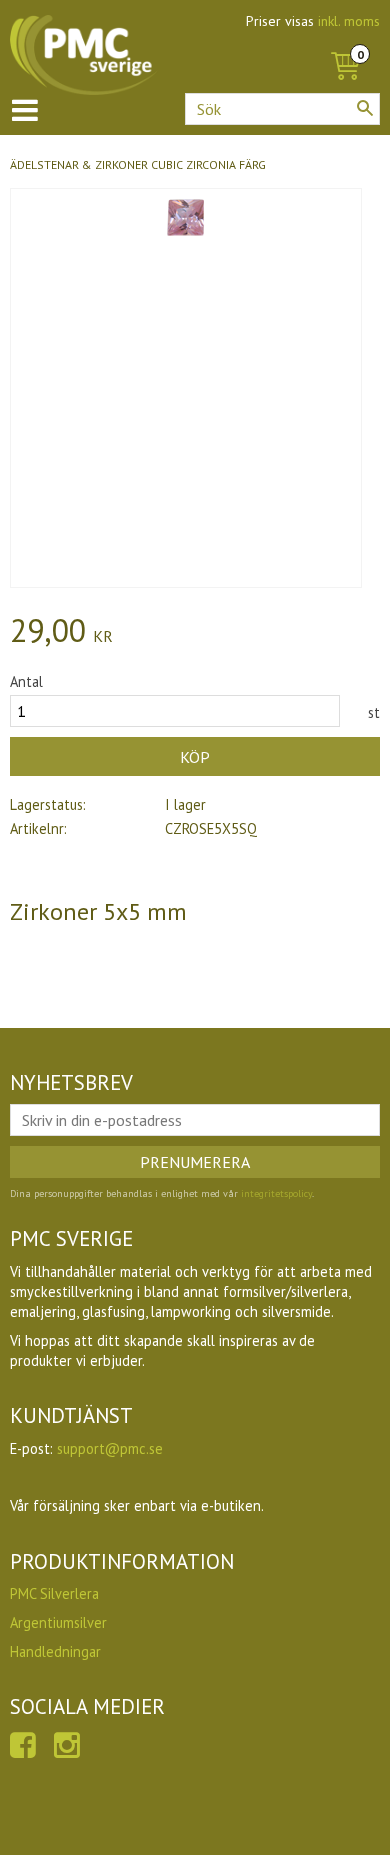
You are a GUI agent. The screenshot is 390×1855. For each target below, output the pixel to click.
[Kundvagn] (345, 44)
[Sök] (365, 108)
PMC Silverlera (54, 1593)
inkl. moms (349, 21)
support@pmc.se (110, 1448)
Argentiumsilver (58, 1622)
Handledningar (55, 1651)
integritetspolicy (276, 1193)
